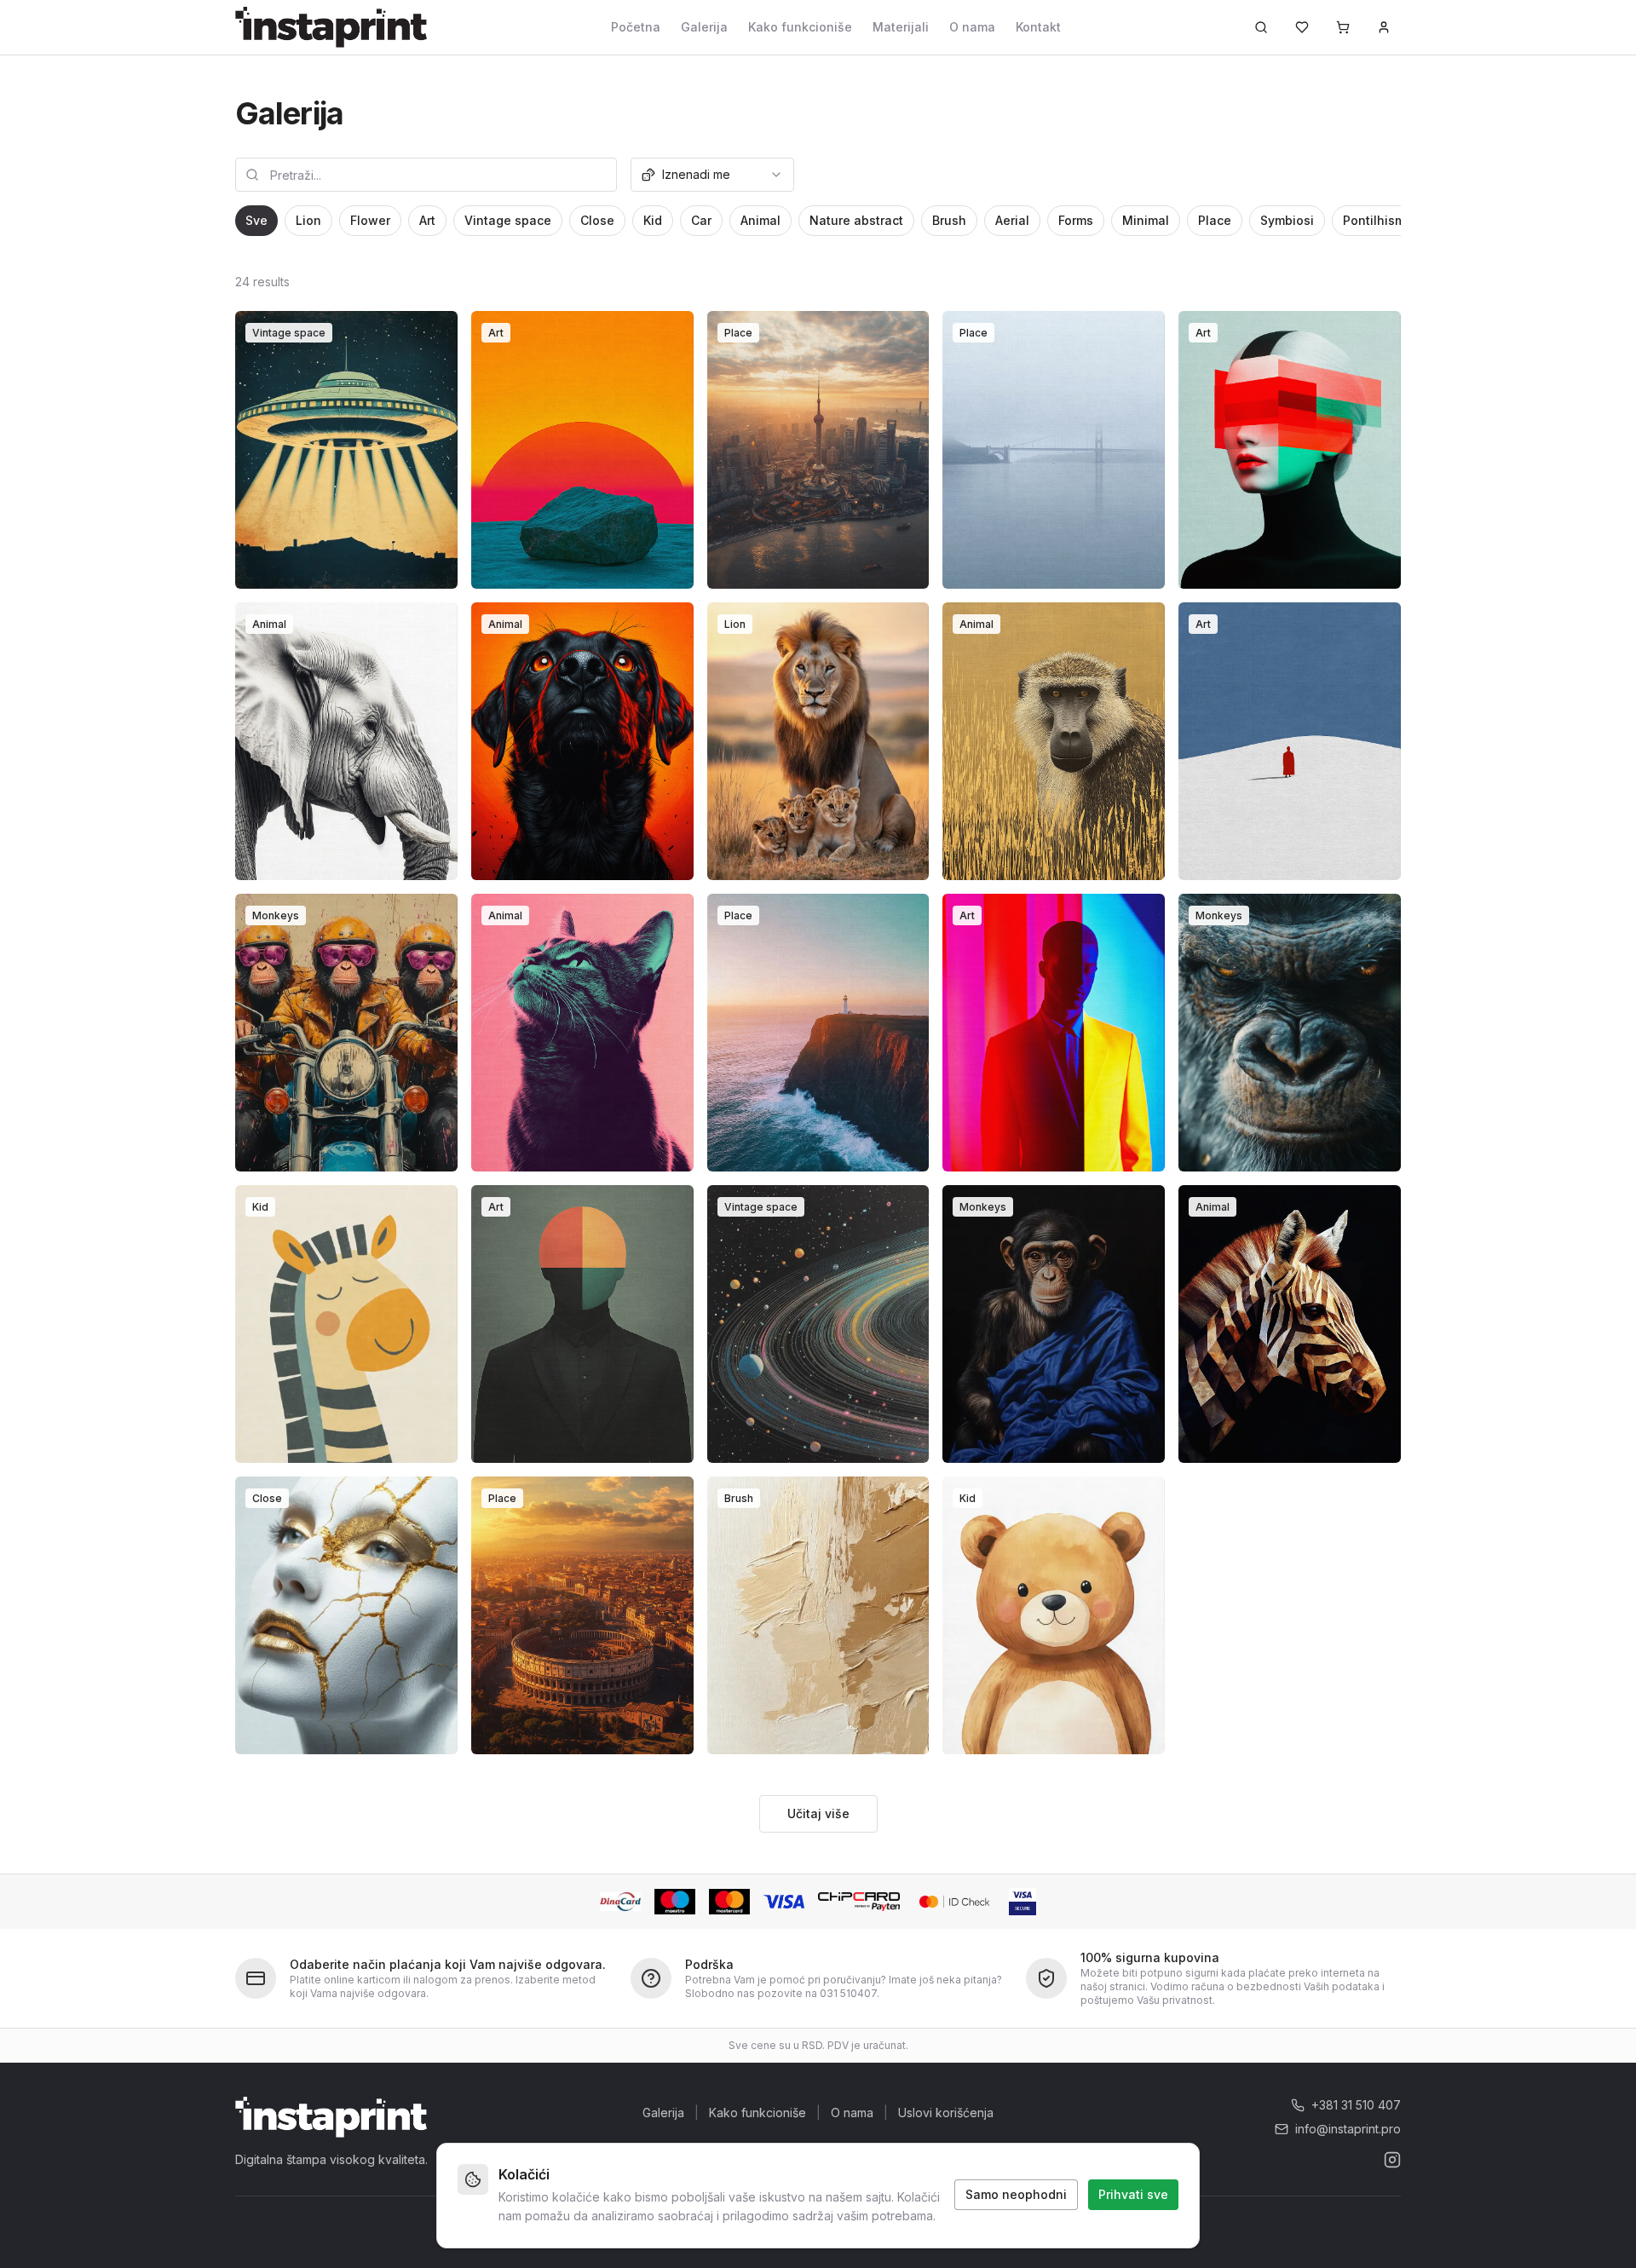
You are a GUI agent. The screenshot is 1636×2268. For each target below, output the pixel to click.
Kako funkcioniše (800, 27)
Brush (949, 220)
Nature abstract (856, 220)
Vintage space (508, 220)
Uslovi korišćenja (946, 2113)
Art (427, 220)
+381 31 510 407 (1356, 2105)
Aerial (1012, 220)
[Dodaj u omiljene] (434, 335)
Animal (760, 220)
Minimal (1146, 220)
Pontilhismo (1378, 220)
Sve (256, 220)
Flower (370, 220)
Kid (653, 220)
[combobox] (712, 175)
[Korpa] (1343, 27)
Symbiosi (1287, 220)
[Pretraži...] (1261, 27)
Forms (1076, 220)
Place (1215, 220)
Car (701, 220)
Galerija (704, 27)
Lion (308, 220)
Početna (636, 27)
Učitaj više (818, 1813)
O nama (972, 27)
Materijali (901, 27)
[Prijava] (1384, 27)
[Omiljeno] (1302, 27)
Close (597, 220)
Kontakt (1038, 27)
